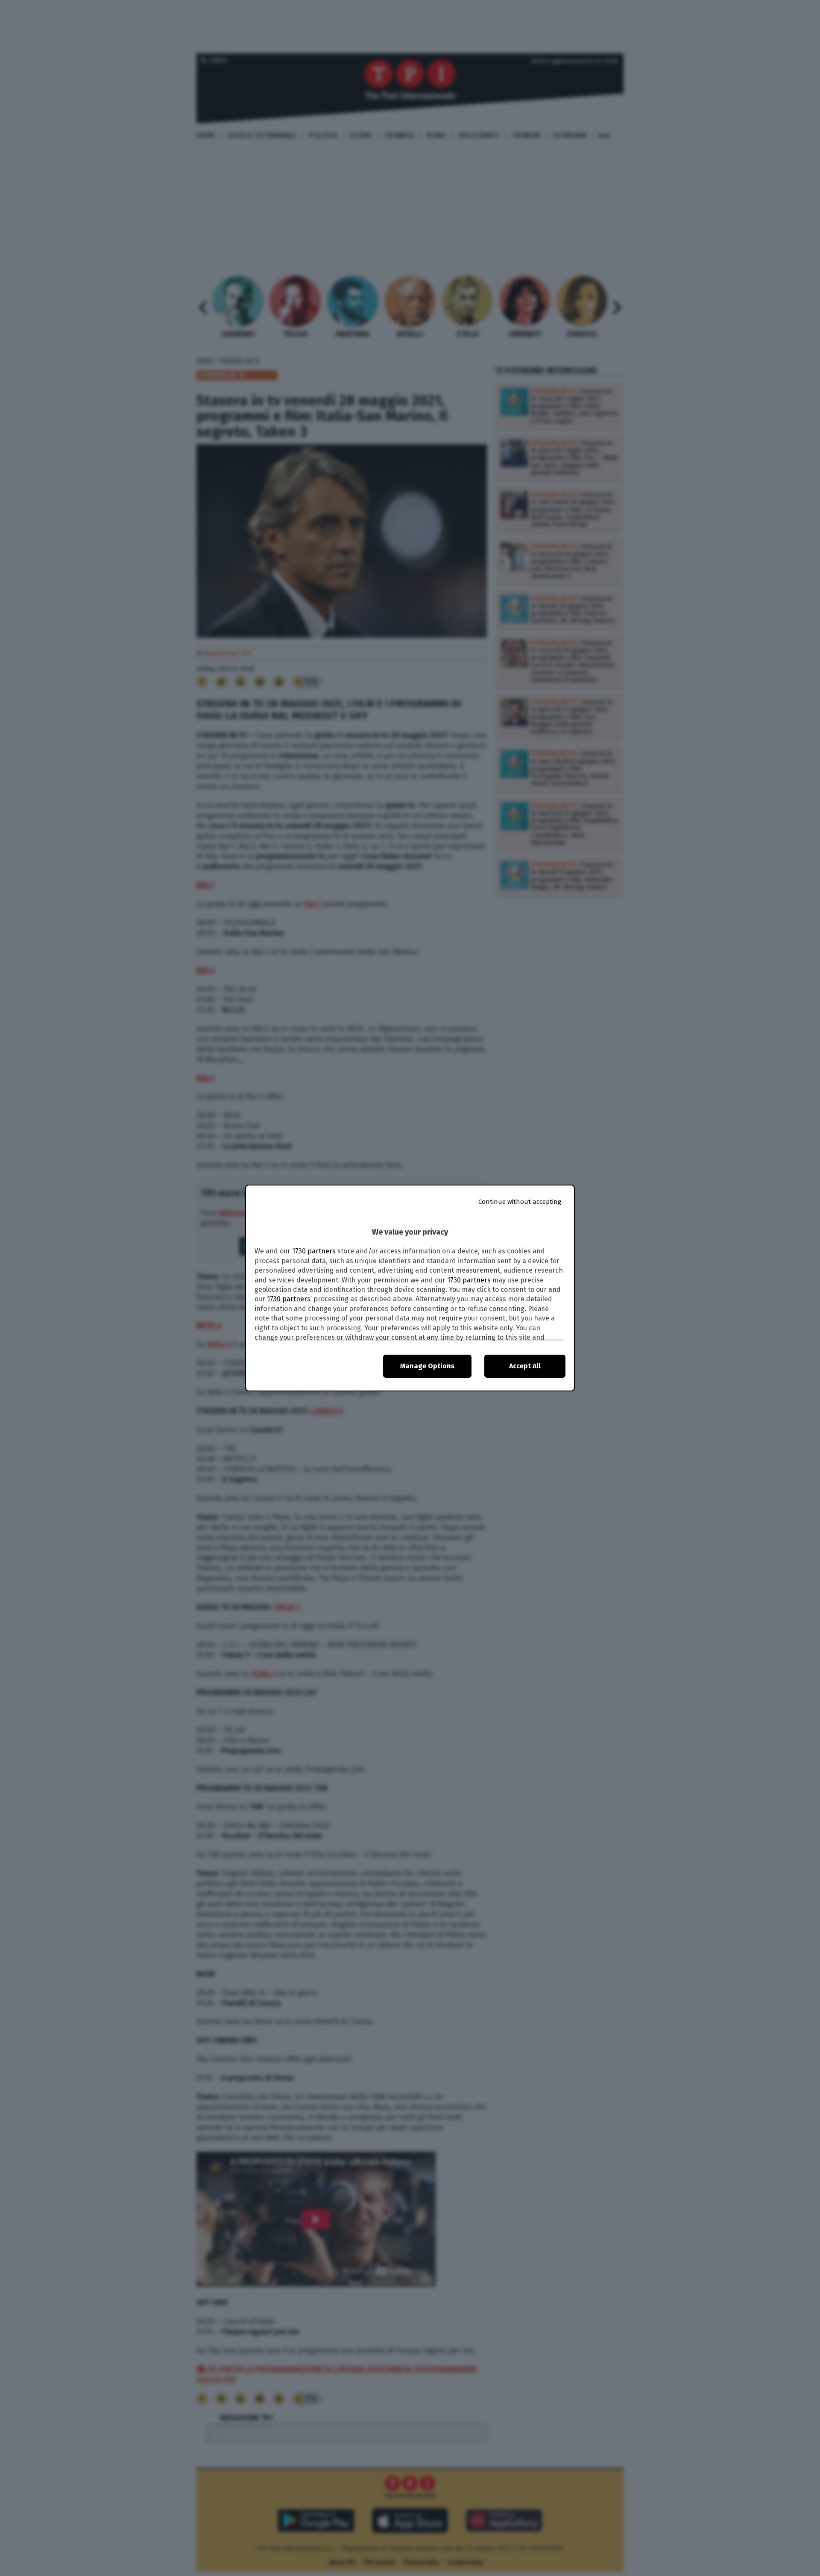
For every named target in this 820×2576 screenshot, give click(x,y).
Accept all (525, 1366)
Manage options (427, 1366)
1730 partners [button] (314, 1251)
